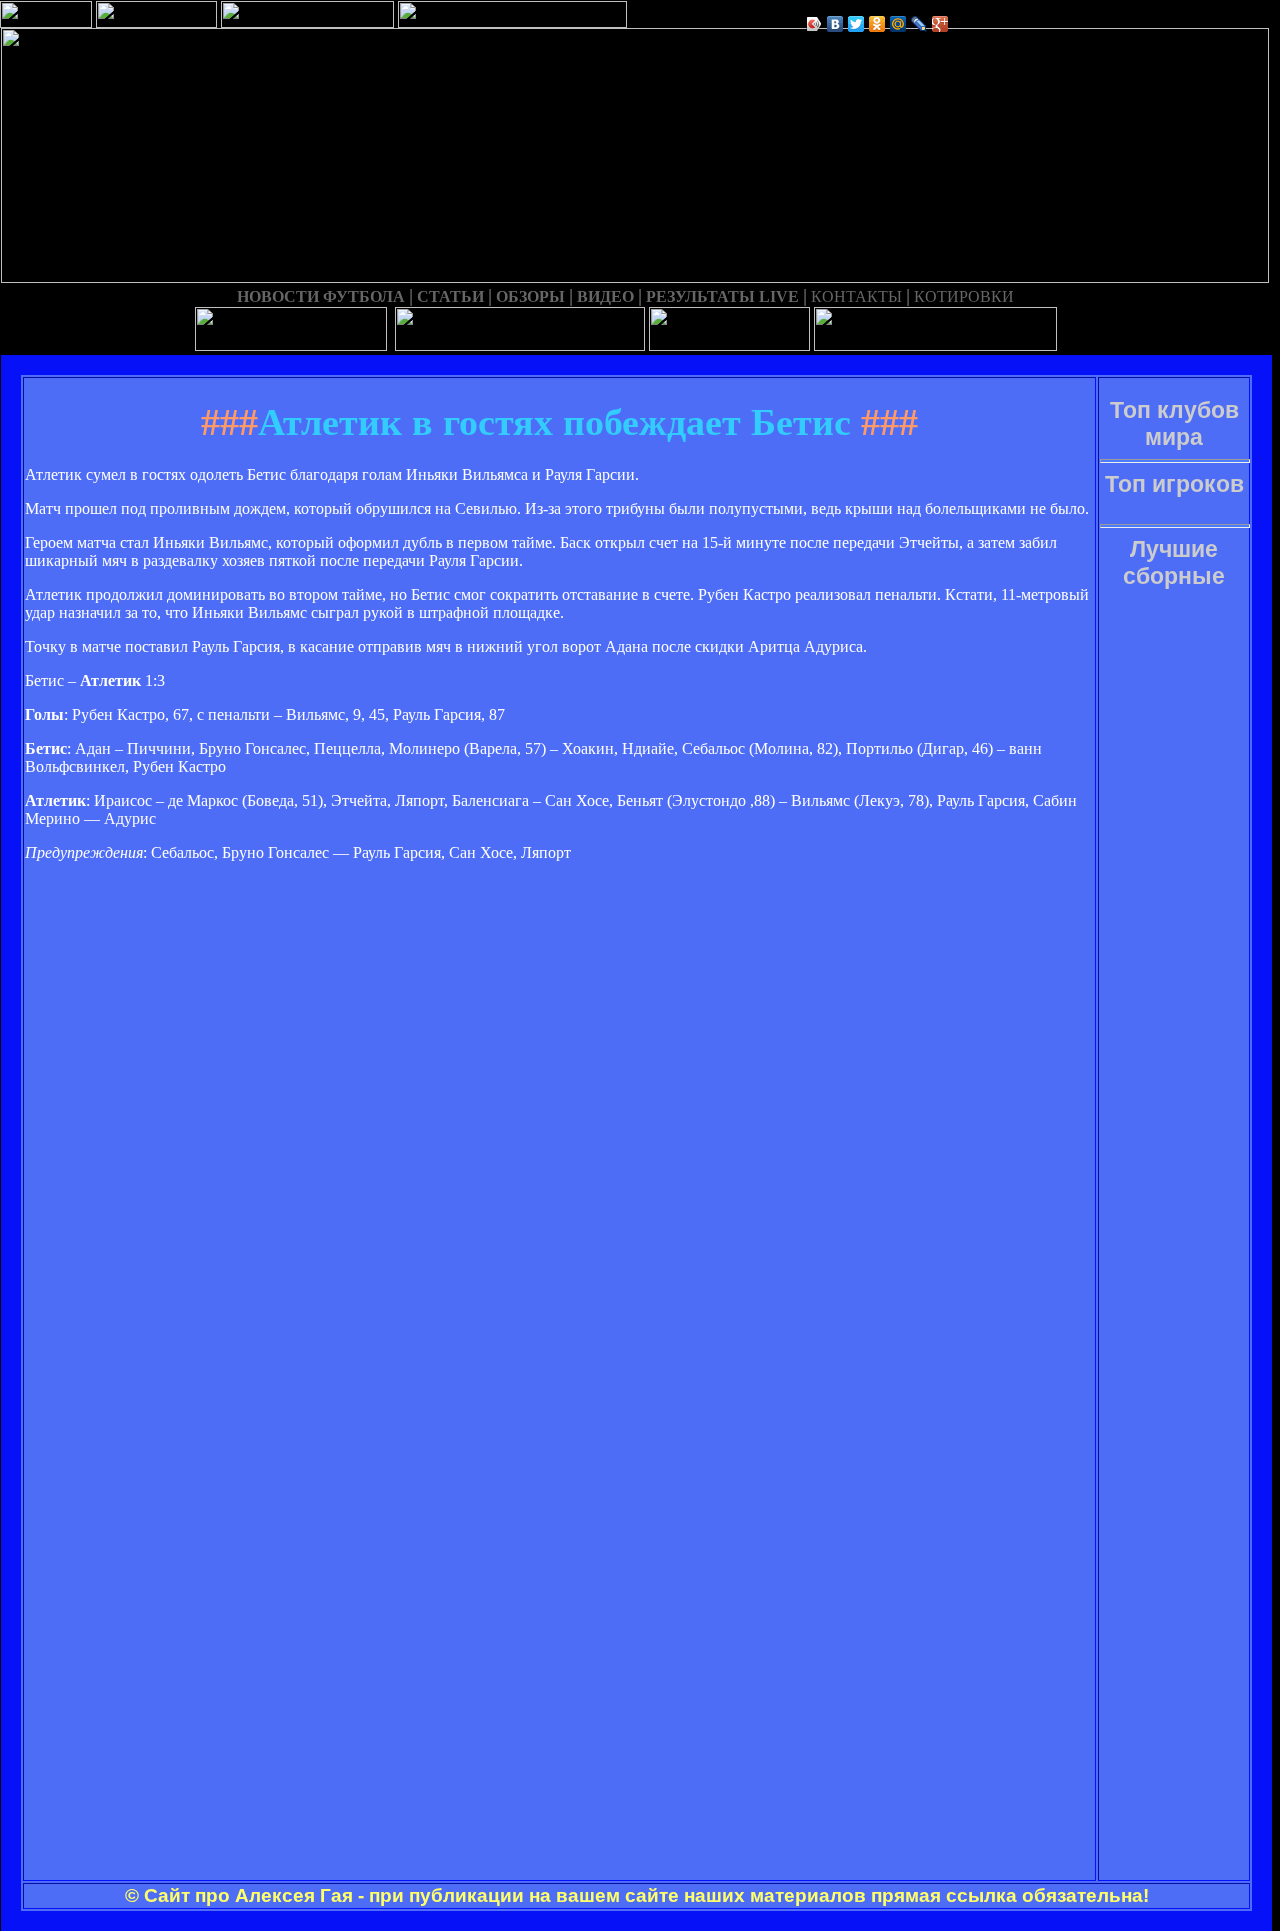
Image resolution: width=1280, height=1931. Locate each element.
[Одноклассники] (877, 24)
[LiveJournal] (919, 24)
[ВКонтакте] (835, 24)
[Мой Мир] (898, 24)
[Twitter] (856, 24)
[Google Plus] (940, 24)
